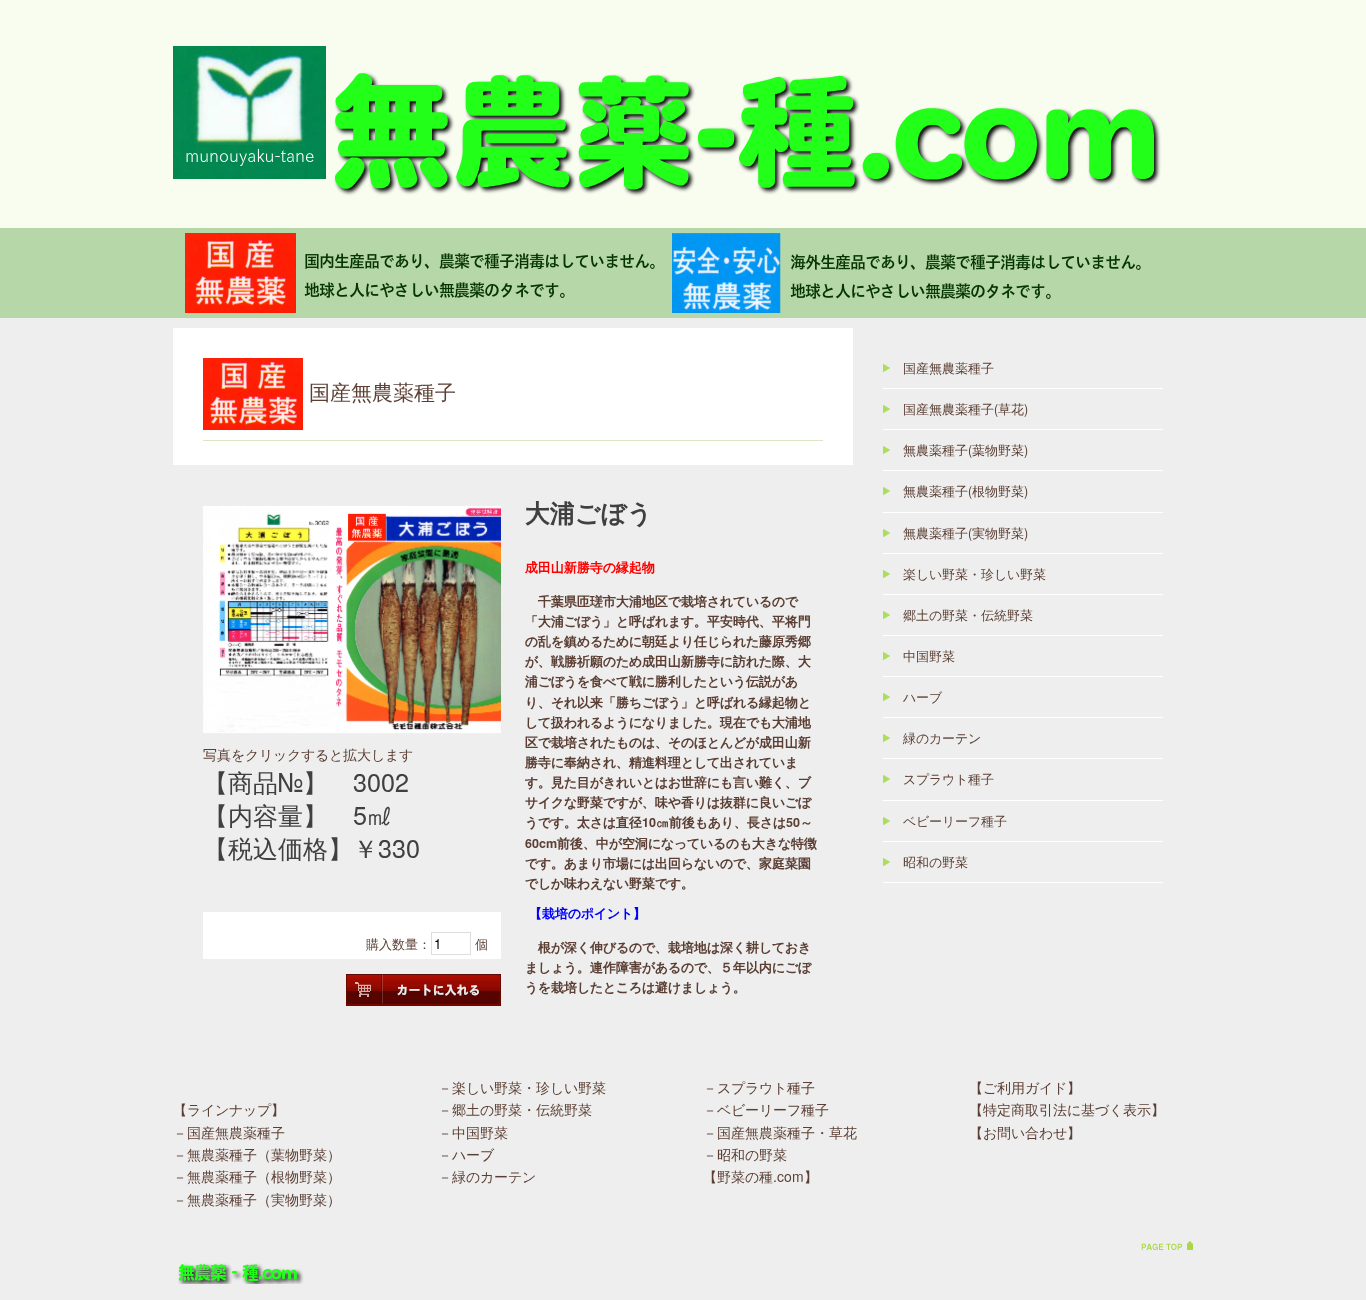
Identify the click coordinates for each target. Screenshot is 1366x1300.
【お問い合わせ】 (1025, 1132)
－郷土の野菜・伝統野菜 (515, 1109)
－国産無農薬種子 (229, 1132)
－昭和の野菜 (745, 1154)
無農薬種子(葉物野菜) (965, 450)
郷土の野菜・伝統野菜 (968, 615)
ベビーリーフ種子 (955, 821)
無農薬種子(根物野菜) (965, 491)
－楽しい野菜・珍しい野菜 (522, 1087)
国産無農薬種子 (948, 368)
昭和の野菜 (935, 862)
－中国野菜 (473, 1132)
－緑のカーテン (487, 1176)
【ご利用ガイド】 (1025, 1087)
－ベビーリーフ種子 (766, 1109)
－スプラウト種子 (759, 1087)
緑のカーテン (942, 738)
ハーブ (922, 697)
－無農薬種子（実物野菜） (257, 1199)
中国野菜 (929, 656)
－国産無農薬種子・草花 (780, 1132)
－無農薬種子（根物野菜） (257, 1176)
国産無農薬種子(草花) (965, 409)
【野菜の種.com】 (760, 1176)
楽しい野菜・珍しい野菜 (974, 574)
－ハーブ (466, 1154)
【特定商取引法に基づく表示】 (1067, 1109)
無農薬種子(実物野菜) (965, 533)
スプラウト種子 (948, 779)
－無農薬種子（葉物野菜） (257, 1154)
